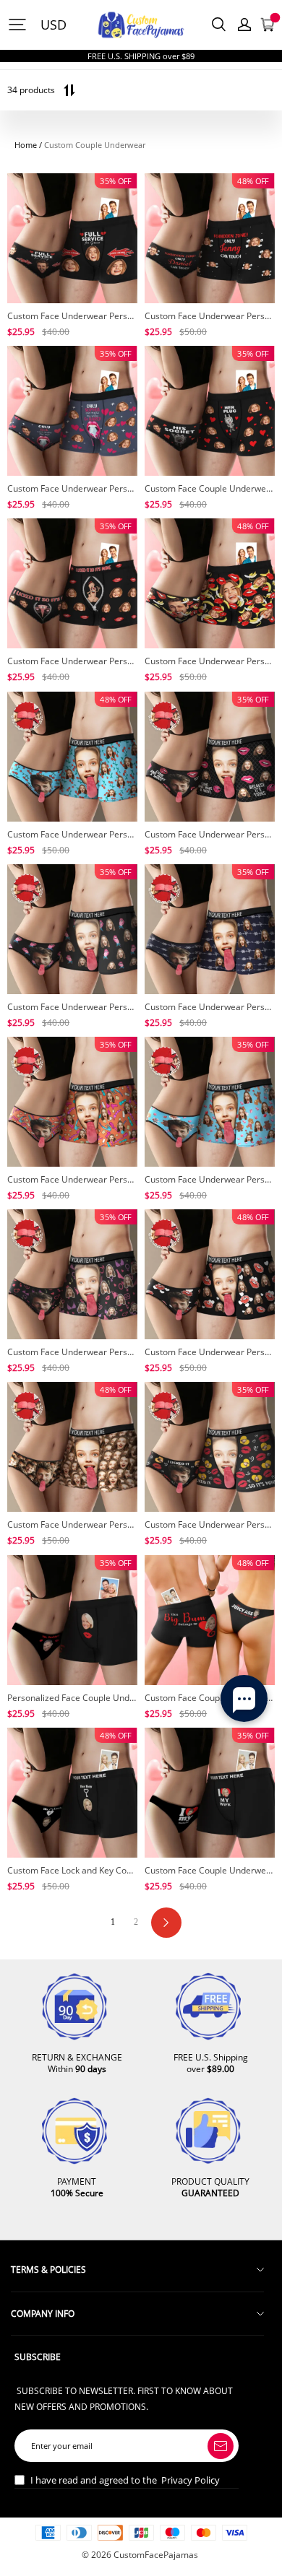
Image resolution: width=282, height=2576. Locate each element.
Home (26, 145)
